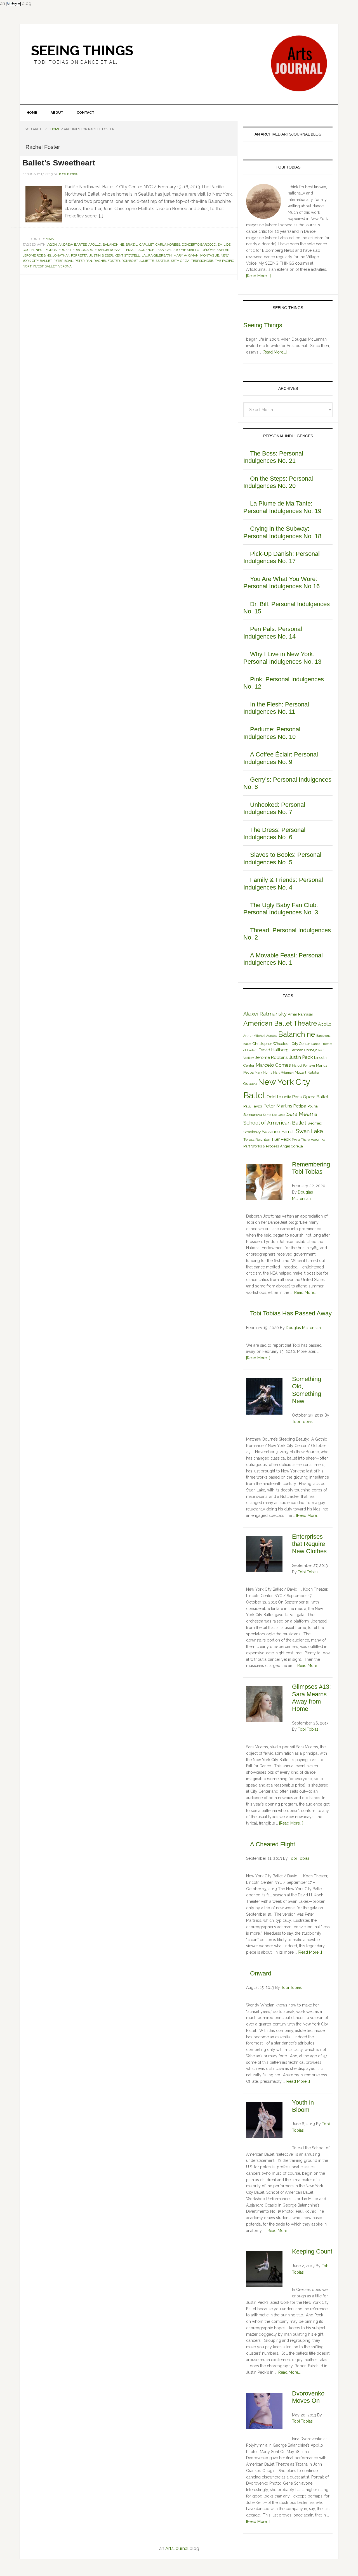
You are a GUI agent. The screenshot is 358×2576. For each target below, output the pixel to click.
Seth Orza (180, 261)
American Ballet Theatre (280, 1023)
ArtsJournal (177, 2548)
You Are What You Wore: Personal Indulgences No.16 (282, 583)
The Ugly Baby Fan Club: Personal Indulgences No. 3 (281, 909)
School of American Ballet (275, 1123)
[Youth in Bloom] (264, 2121)
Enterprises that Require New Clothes (309, 1544)
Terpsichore (202, 261)
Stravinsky (252, 1132)
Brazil (132, 245)
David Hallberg (274, 1050)
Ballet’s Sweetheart (59, 163)
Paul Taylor (253, 1106)
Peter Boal (63, 261)
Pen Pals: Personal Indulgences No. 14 (273, 633)
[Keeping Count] (264, 2270)
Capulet (147, 245)
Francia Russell (110, 250)
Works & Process (265, 1146)
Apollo (95, 245)
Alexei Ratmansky (265, 1014)
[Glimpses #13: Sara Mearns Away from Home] (264, 1705)
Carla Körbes (168, 245)
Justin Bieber (101, 255)
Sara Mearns (302, 1114)
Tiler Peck (281, 1139)
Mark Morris (263, 1073)
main (50, 239)
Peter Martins (278, 1106)
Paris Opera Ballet (310, 1097)
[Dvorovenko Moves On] (264, 2412)
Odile (287, 1097)
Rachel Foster (107, 261)
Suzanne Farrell (278, 1132)
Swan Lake (309, 1131)
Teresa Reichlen (257, 1139)
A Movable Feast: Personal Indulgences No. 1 (283, 959)
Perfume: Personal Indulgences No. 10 (272, 733)
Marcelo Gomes (273, 1065)
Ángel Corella (291, 1146)
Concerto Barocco (199, 245)
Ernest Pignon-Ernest (51, 250)
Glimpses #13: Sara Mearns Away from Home (311, 1698)
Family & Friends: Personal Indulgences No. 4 (283, 883)
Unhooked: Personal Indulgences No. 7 (274, 808)
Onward (261, 1973)
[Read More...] (275, 352)
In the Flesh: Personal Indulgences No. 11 (276, 708)
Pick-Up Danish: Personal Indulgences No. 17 (282, 557)
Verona (65, 266)
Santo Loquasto (274, 1115)
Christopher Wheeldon (272, 1044)
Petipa (300, 1106)
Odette (274, 1097)
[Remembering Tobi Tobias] (264, 1183)
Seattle (162, 261)
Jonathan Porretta (70, 255)
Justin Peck (301, 1057)
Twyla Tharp (301, 1140)
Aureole (272, 1036)
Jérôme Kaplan (216, 250)
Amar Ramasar (301, 1014)
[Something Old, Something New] (264, 1397)
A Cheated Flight (273, 1844)
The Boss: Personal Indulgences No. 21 (273, 457)
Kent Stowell (127, 255)
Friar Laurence (140, 250)
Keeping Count (312, 2251)
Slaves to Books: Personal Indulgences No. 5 (282, 858)
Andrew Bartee (73, 245)
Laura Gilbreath (157, 255)
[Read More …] (258, 276)
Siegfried (315, 1123)
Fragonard (83, 250)
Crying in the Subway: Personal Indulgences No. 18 (282, 532)
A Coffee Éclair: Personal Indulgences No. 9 (281, 758)
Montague (210, 255)
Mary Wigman (186, 255)
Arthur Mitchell (254, 1036)
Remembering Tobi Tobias (311, 1168)
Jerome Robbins (37, 255)
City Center (301, 1044)
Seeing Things (82, 51)
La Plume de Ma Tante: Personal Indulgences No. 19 (282, 507)
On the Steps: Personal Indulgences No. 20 (278, 482)
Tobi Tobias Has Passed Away (291, 1313)
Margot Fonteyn (303, 1066)
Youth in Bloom (303, 2106)
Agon (52, 245)
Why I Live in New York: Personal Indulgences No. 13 (282, 658)
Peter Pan (83, 261)
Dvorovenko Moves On (308, 2397)
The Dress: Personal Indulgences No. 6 (274, 833)
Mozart (301, 1072)
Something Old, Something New (307, 1390)
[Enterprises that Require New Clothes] (264, 1555)
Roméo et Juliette (138, 261)
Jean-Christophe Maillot (178, 250)
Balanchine (113, 245)
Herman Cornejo (303, 1050)
